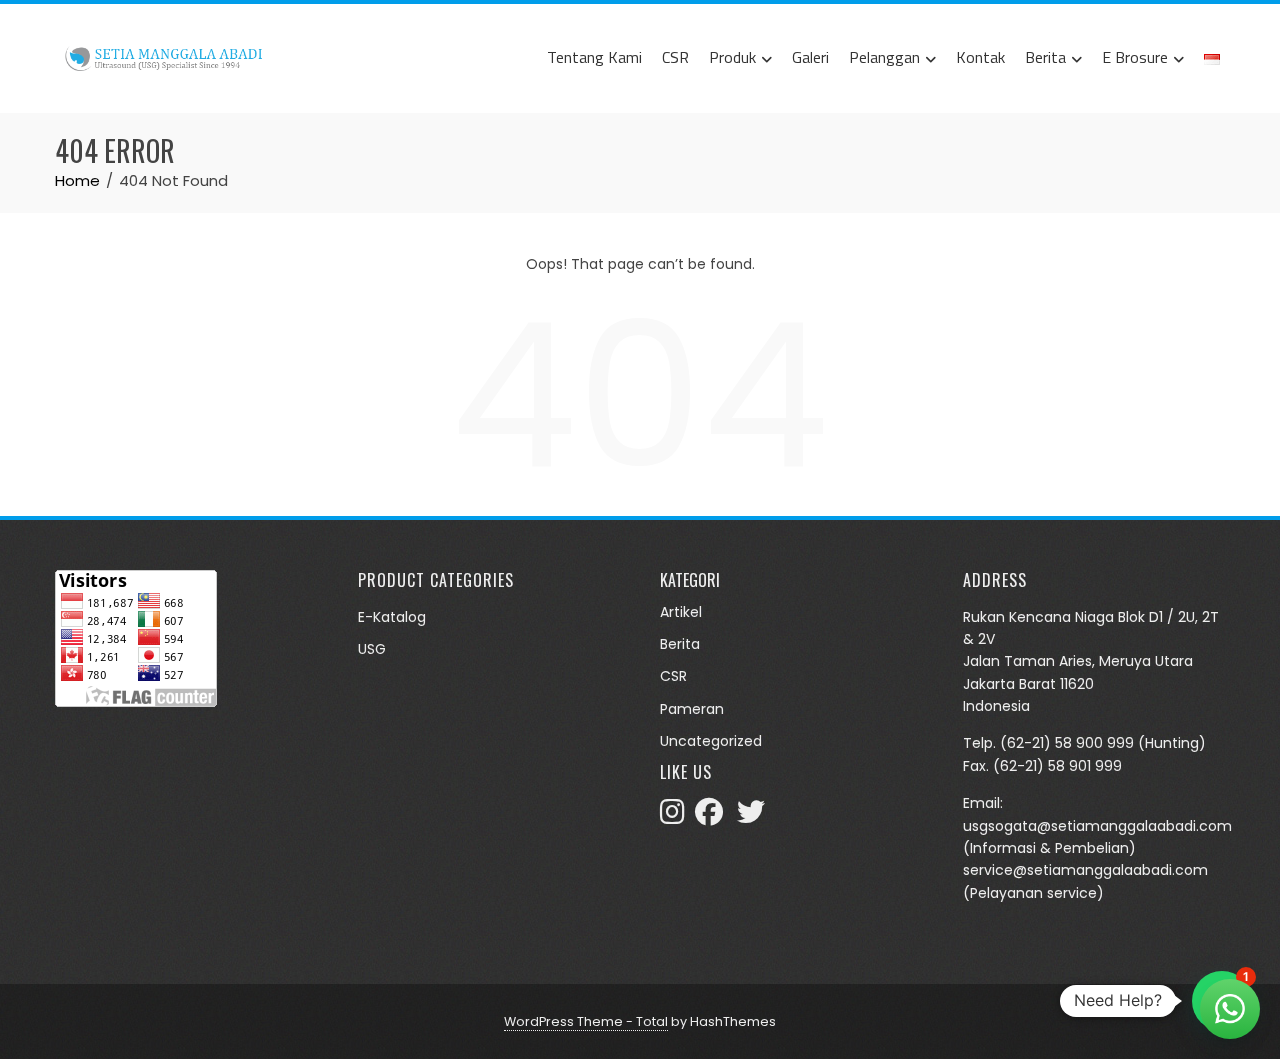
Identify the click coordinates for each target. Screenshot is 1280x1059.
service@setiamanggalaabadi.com (1085, 870)
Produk (732, 57)
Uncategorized (711, 741)
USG (372, 649)
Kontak (980, 57)
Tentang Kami (594, 57)
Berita (1045, 57)
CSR (675, 57)
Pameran (692, 709)
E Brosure (1135, 57)
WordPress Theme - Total (586, 1021)
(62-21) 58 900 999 (1067, 743)
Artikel (681, 612)
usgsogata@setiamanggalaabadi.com (1097, 826)
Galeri (810, 57)
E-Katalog (392, 617)
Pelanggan (884, 57)
